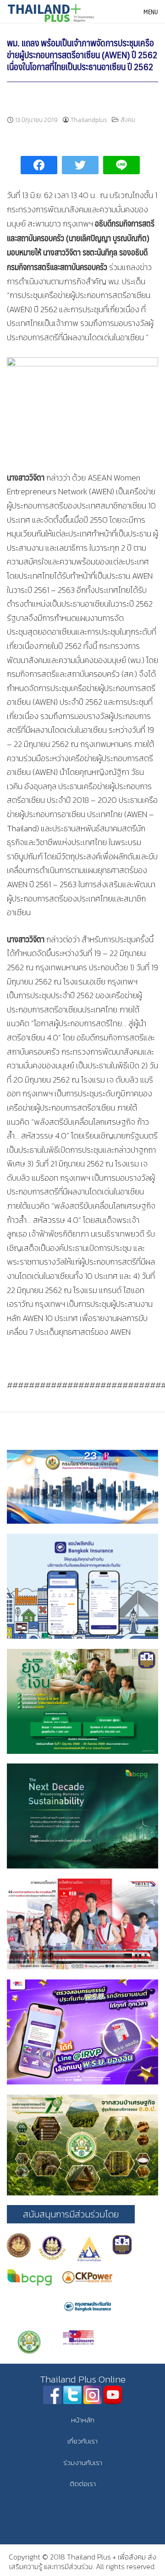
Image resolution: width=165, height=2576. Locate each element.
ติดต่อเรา (83, 2484)
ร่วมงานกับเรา (83, 2463)
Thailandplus (89, 120)
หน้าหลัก (83, 2420)
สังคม (128, 120)
